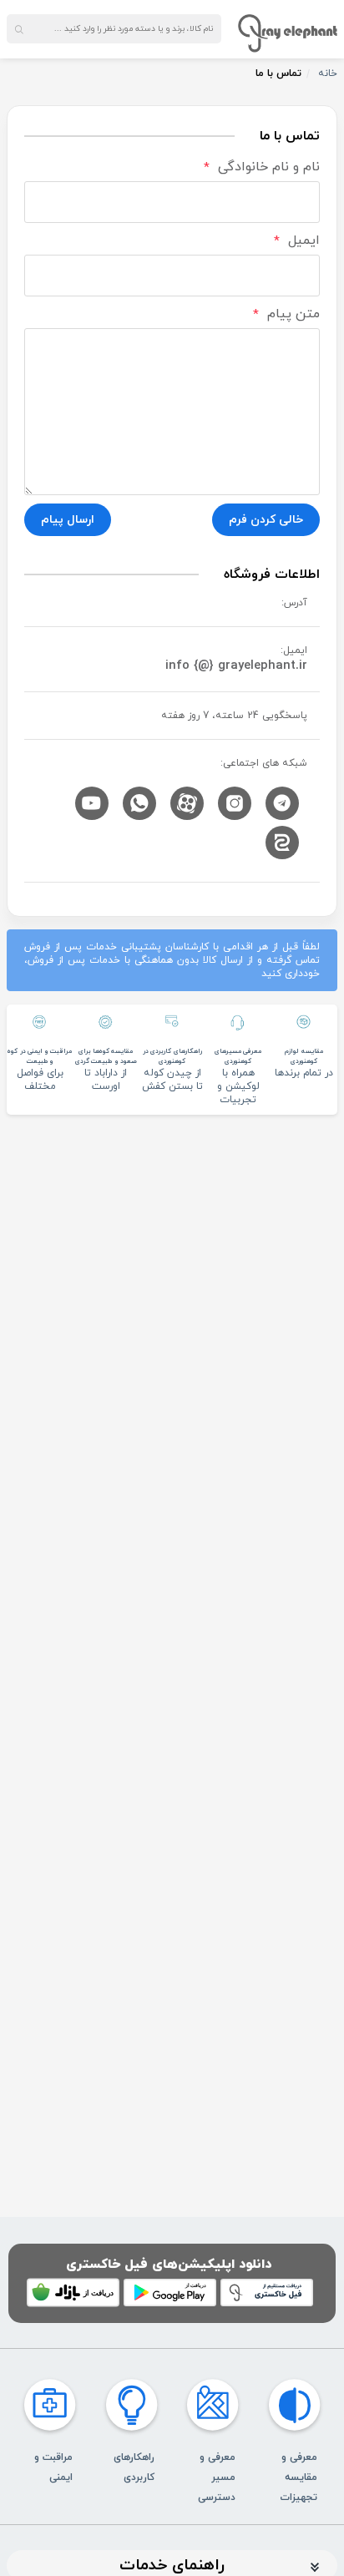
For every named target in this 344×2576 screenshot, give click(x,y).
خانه (328, 73)
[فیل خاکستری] (288, 33)
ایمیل (297, 241)
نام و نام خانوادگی (262, 167)
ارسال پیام (68, 520)
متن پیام (286, 314)
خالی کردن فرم (266, 520)
